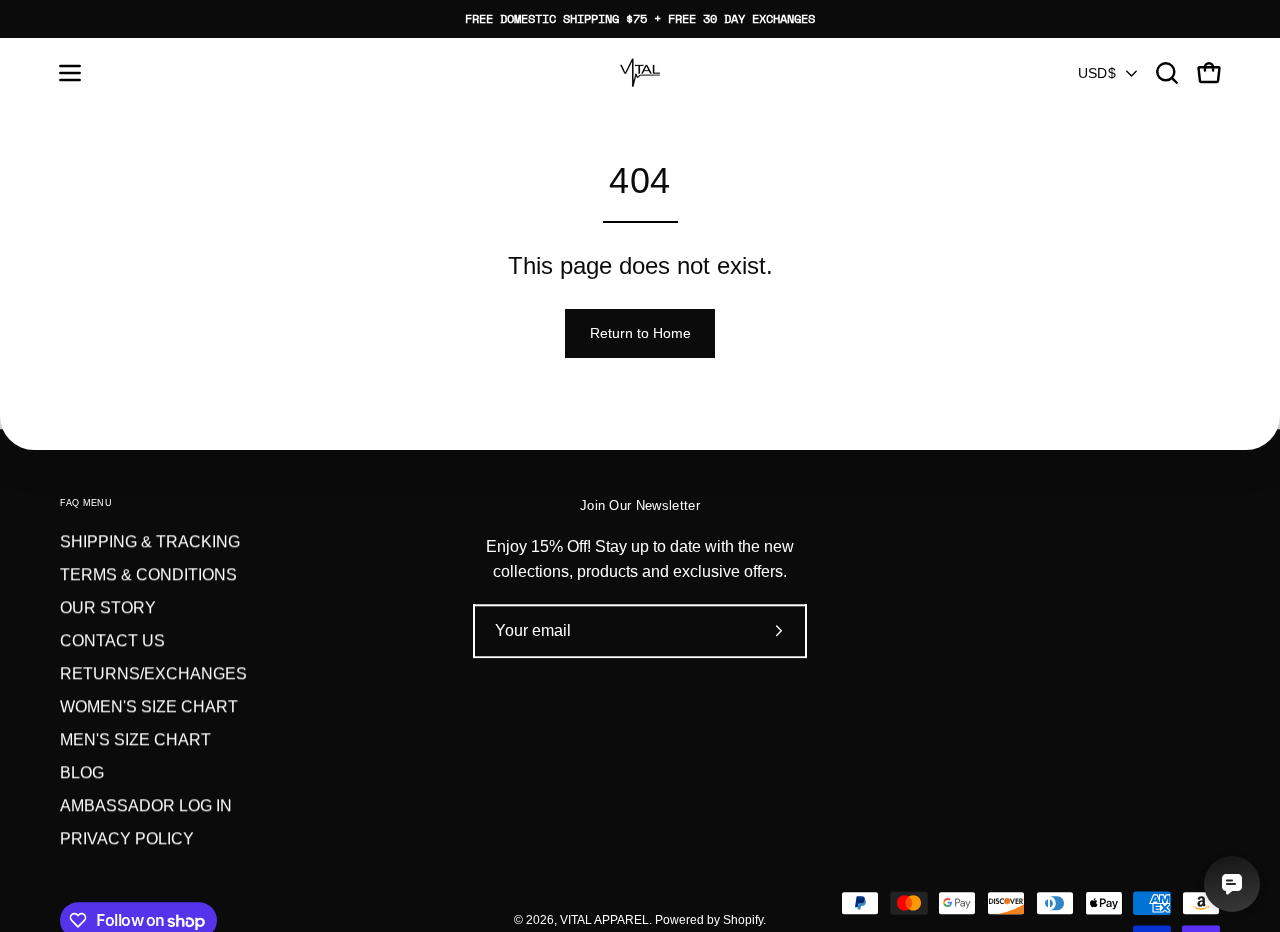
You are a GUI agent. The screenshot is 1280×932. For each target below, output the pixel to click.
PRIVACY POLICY (127, 838)
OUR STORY (108, 607)
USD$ (1097, 73)
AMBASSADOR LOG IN (146, 805)
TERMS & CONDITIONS (148, 574)
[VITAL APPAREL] (640, 73)
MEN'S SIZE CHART (135, 739)
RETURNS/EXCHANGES (153, 673)
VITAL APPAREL (604, 920)
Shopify (743, 920)
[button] (1167, 73)
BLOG (82, 772)
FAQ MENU (86, 503)
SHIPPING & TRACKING (150, 541)
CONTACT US (112, 640)
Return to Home (640, 333)
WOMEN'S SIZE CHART (149, 706)
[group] (640, 19)
